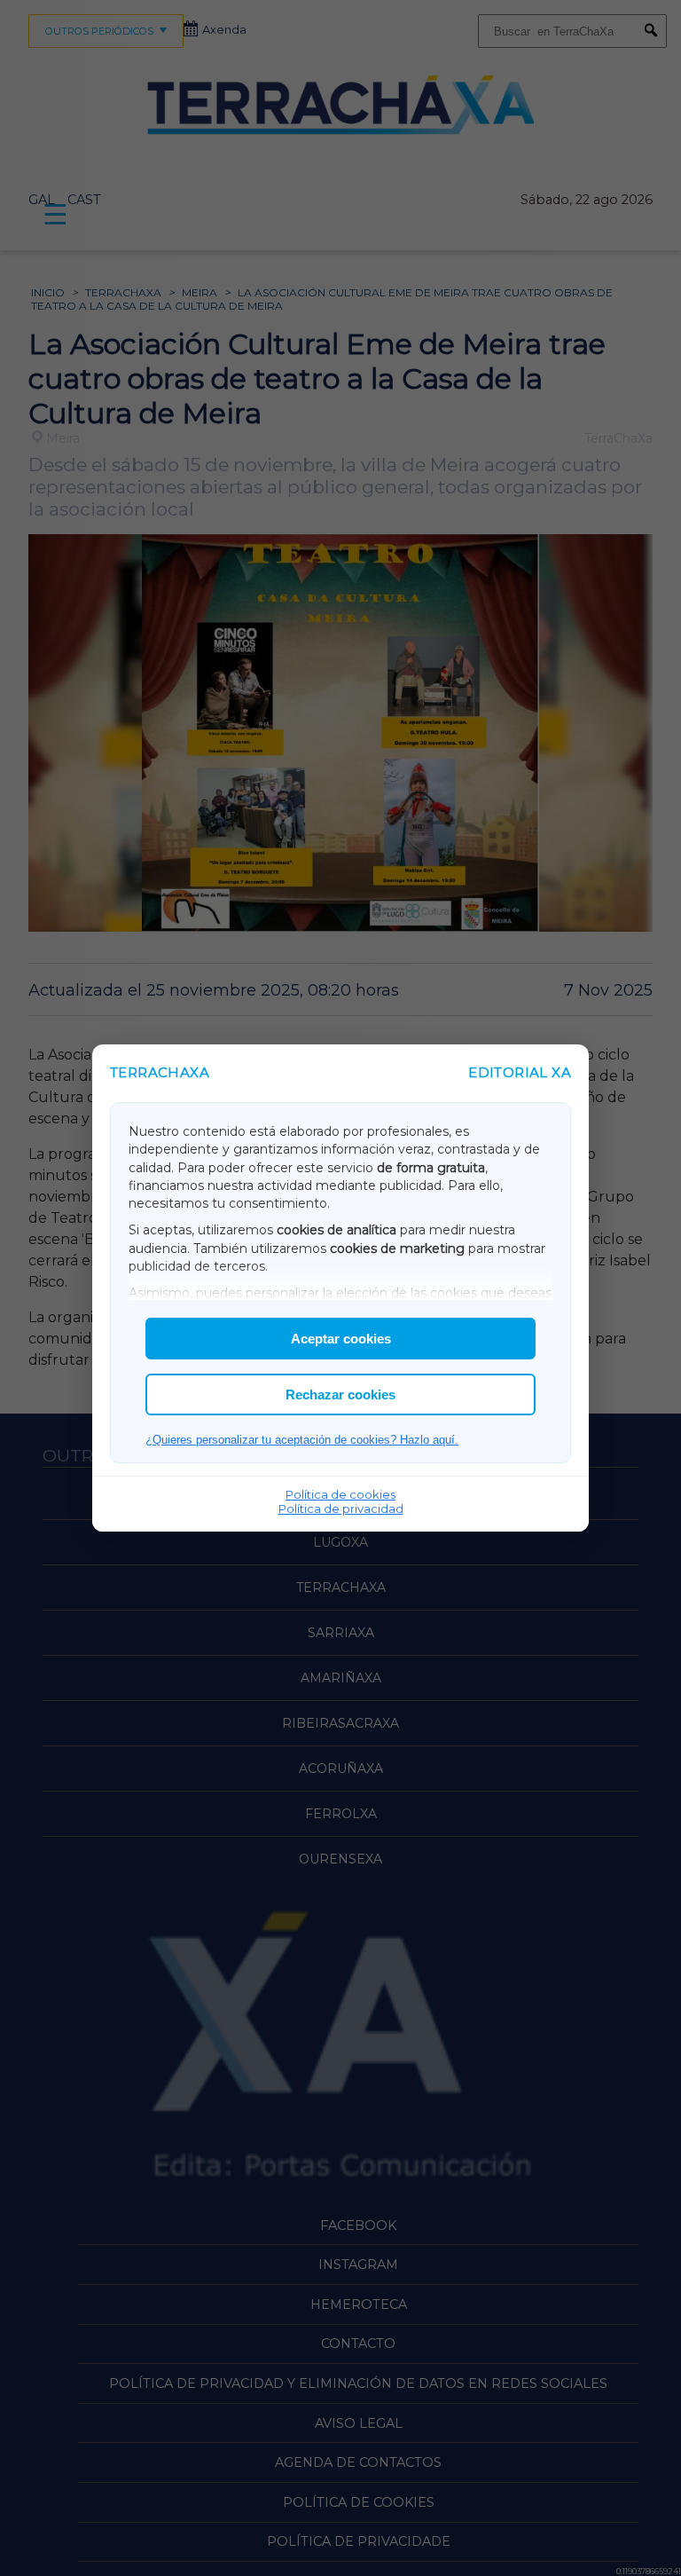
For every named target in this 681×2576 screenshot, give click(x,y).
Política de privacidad (341, 1509)
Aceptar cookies (341, 1339)
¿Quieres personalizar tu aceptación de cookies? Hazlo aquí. (302, 1440)
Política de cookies (340, 1494)
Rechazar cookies (340, 1394)
